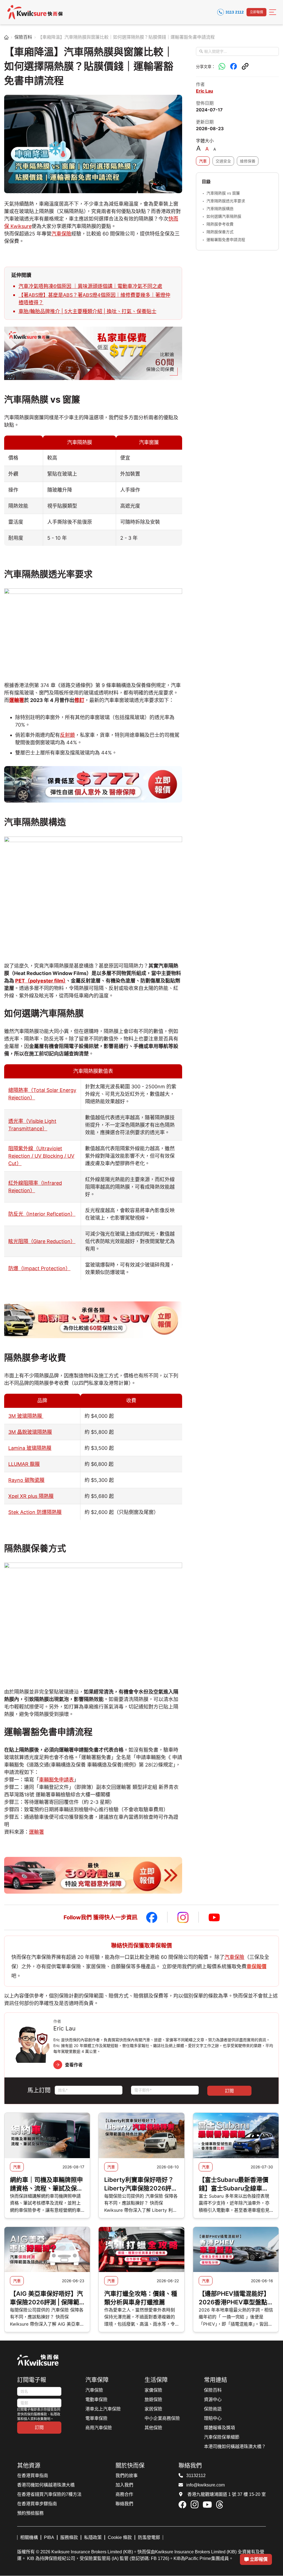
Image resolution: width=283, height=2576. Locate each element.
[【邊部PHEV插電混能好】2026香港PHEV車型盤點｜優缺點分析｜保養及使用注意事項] (236, 2250)
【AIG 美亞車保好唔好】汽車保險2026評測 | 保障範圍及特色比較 (46, 2298)
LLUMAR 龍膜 (24, 1464)
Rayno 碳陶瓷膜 (26, 1480)
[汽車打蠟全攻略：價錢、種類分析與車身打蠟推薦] (141, 2250)
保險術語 (213, 2409)
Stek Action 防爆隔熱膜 (35, 1512)
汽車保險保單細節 (222, 2437)
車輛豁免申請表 (56, 1780)
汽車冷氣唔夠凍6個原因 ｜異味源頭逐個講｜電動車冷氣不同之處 (90, 286)
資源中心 (213, 2400)
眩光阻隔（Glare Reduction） (42, 1241)
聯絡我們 (124, 2504)
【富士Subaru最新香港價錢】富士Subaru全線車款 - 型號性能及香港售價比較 (236, 2184)
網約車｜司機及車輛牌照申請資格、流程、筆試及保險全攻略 (46, 2184)
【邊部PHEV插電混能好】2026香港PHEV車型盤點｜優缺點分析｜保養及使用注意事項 (235, 2298)
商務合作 (124, 2494)
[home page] (6, 37)
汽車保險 (61, 234)
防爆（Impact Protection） (39, 1268)
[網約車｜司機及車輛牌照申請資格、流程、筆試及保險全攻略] (47, 2135)
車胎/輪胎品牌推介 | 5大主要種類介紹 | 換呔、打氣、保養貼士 (87, 311)
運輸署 (17, 700)
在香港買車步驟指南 (37, 2504)
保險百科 (23, 37)
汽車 (203, 161)
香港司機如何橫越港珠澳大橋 (46, 2485)
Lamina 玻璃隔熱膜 (30, 1448)
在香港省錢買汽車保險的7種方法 (49, 2494)
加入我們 (124, 2485)
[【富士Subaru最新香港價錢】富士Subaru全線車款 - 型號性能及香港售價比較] (236, 2135)
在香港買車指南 (33, 2476)
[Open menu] (273, 12)
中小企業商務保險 (162, 2418)
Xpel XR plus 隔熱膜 (31, 1496)
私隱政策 (93, 2537)
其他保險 (153, 2428)
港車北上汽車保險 (103, 2409)
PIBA (49, 2537)
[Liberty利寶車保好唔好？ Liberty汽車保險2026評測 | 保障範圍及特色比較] (141, 2135)
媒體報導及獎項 (219, 2428)
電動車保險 (96, 2400)
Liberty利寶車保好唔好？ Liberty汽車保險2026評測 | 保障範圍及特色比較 (141, 2184)
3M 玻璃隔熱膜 (26, 1416)
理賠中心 (213, 2418)
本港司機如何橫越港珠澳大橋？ (235, 2447)
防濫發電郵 (149, 2537)
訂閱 (39, 2427)
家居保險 (153, 2409)
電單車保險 (96, 2418)
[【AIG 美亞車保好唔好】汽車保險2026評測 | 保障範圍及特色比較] (47, 2250)
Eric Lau (205, 91)
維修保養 (248, 161)
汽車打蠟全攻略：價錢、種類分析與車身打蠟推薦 (141, 2298)
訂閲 (229, 2091)
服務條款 (69, 2537)
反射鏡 (67, 735)
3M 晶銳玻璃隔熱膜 (30, 1432)
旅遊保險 (153, 2400)
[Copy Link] (245, 66)
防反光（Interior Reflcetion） (42, 1214)
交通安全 (223, 161)
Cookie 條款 (120, 2537)
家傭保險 (153, 2390)
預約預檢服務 (30, 2513)
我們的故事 (127, 2476)
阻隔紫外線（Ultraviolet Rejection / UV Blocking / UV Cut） (41, 1156)
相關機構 (29, 2537)
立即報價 (256, 12)
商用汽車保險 (99, 2428)
